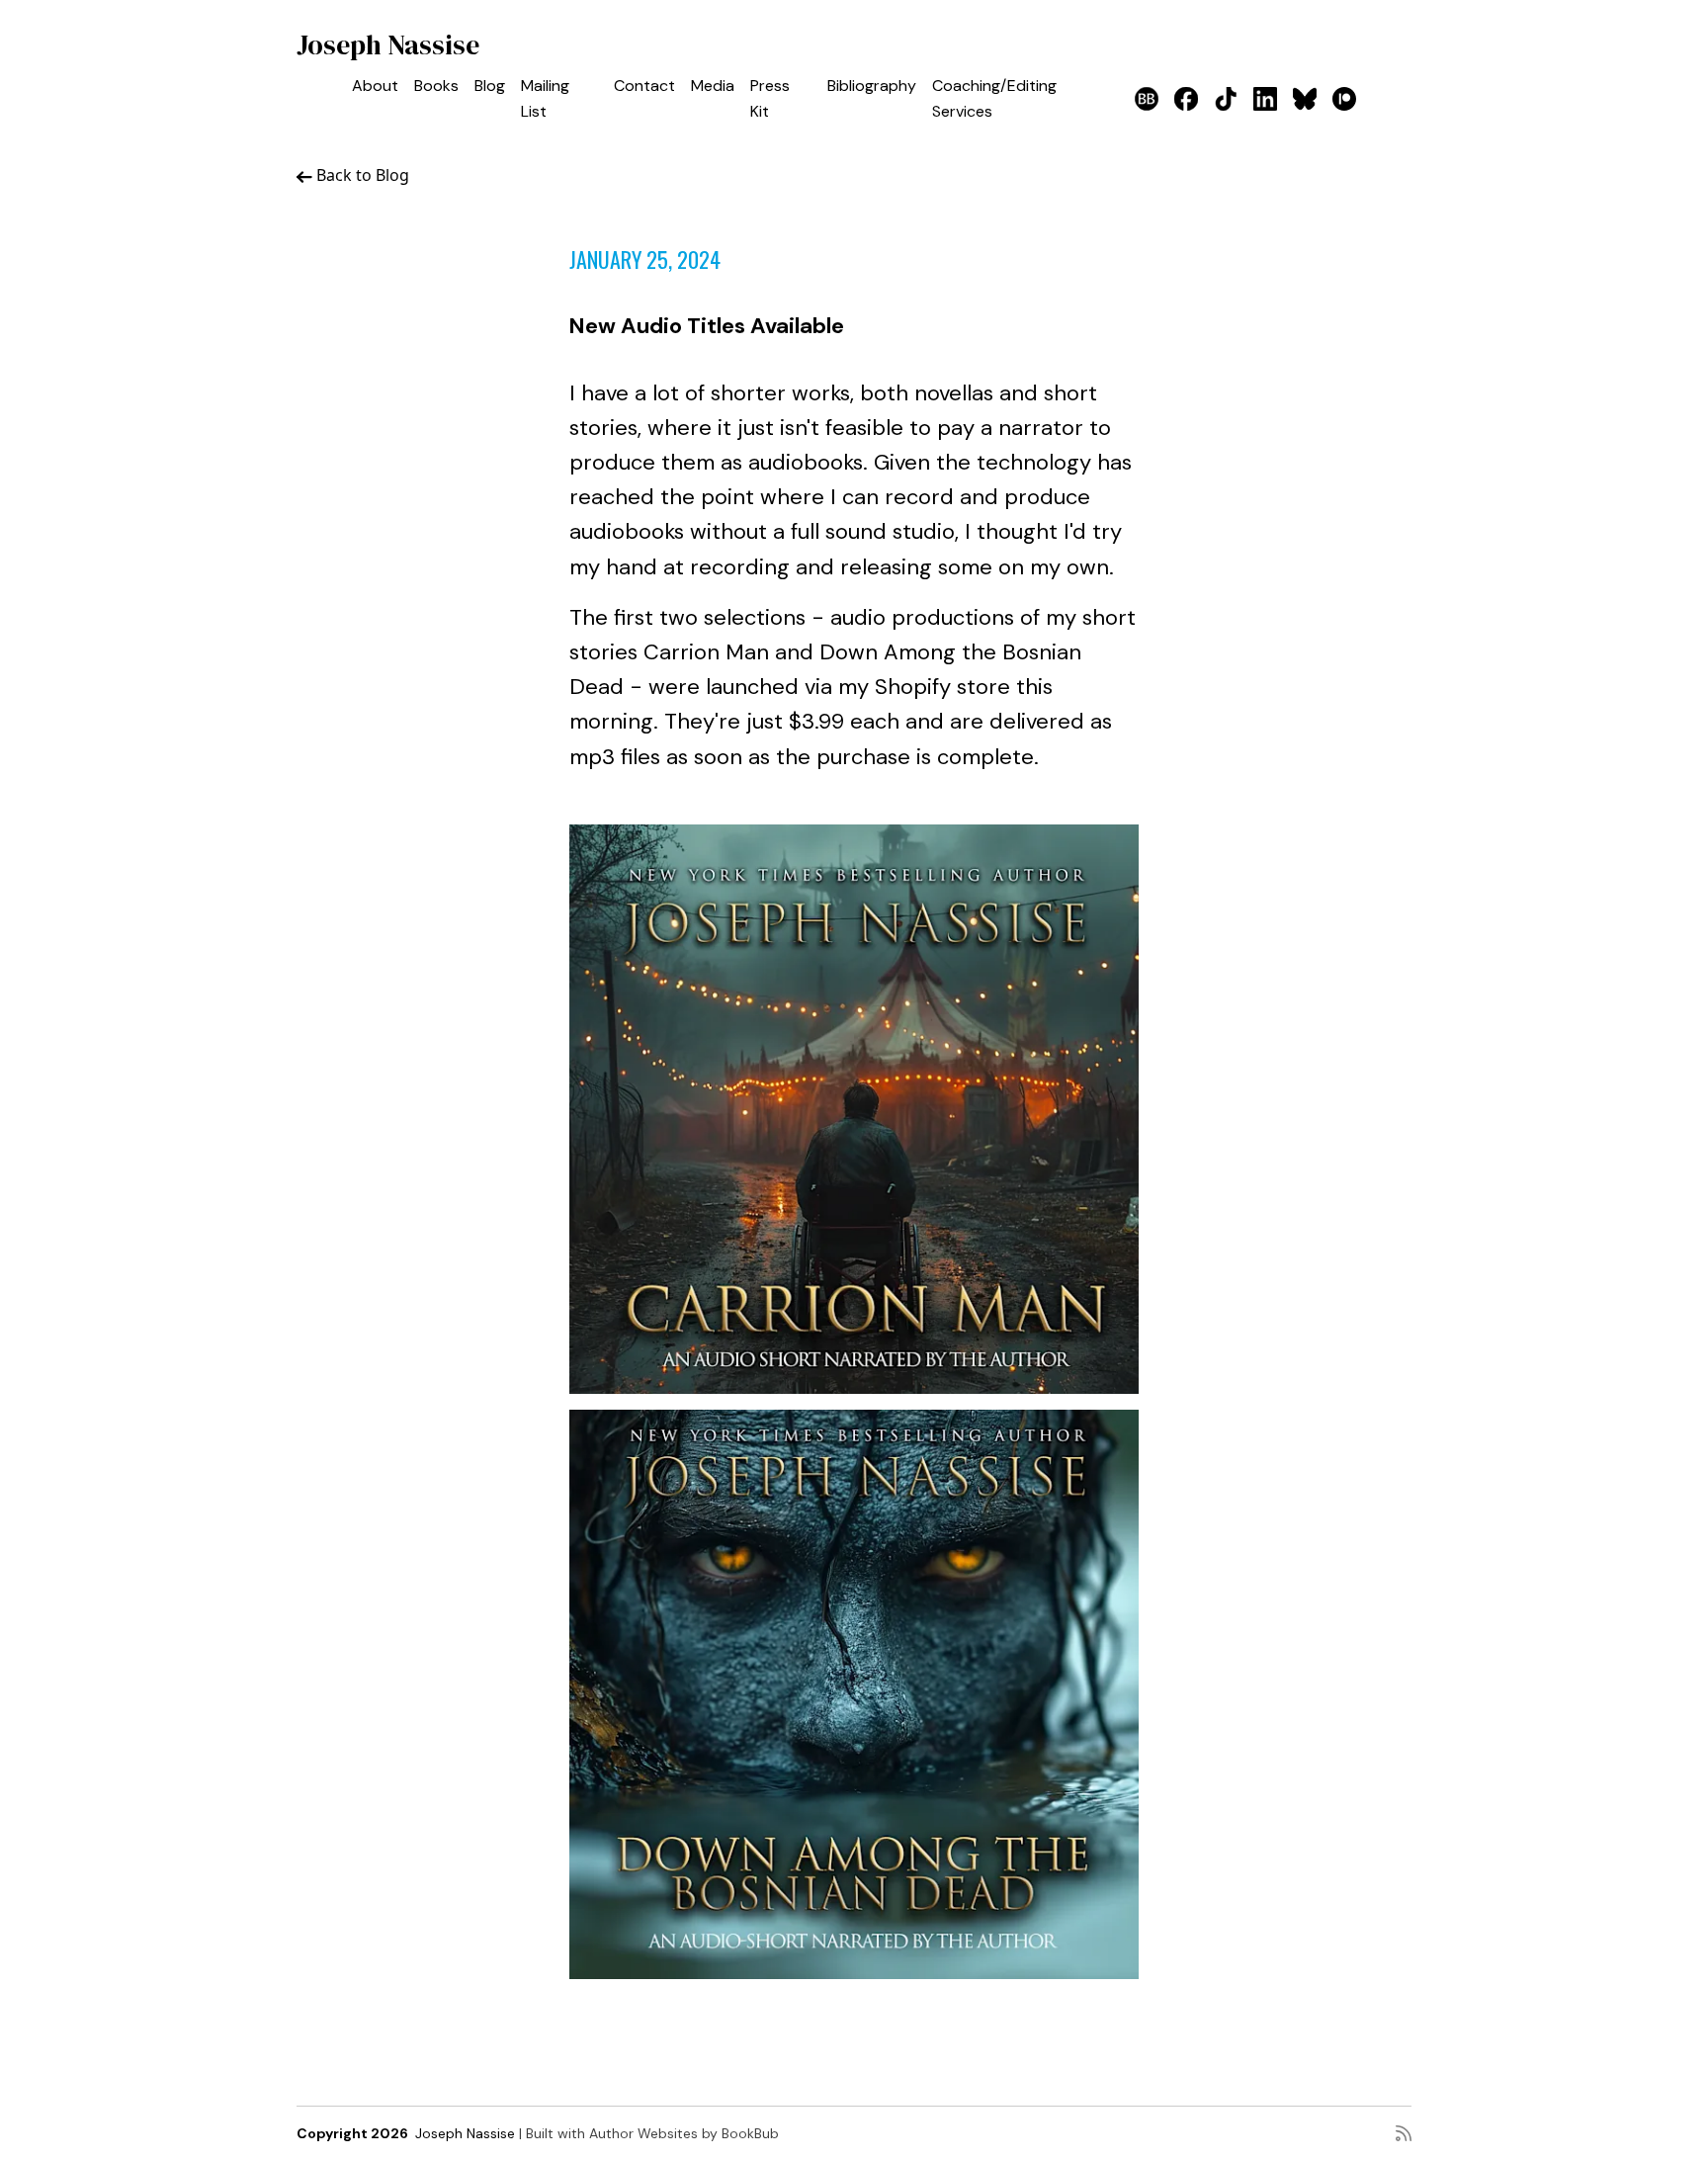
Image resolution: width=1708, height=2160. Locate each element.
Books (436, 86)
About (375, 86)
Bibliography (872, 86)
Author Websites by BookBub (684, 2133)
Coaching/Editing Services (994, 98)
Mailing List (545, 98)
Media (713, 86)
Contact (644, 86)
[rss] (1404, 2133)
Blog (490, 86)
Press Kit (770, 98)
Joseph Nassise (388, 44)
